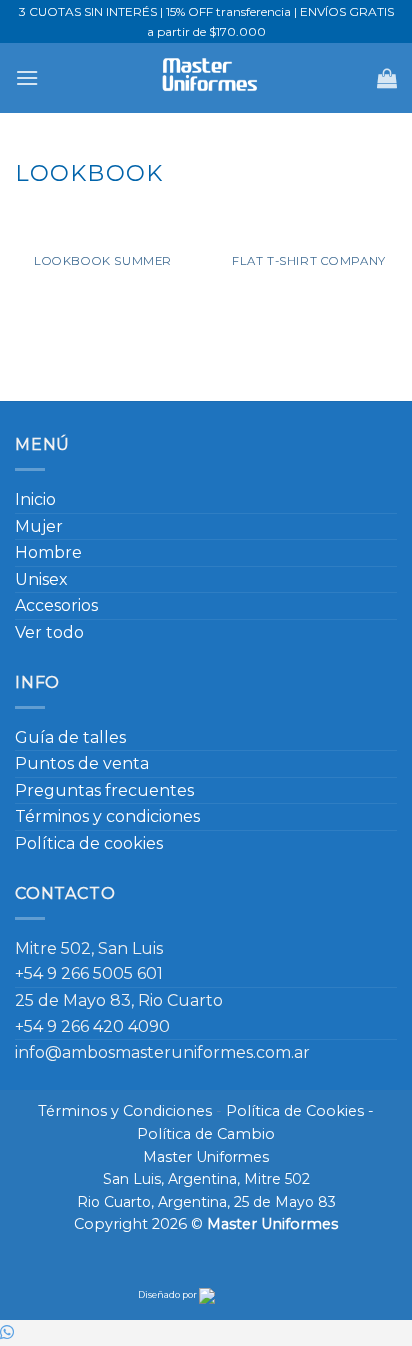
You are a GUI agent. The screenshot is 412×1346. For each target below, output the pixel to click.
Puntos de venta (82, 763)
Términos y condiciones (107, 816)
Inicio (35, 499)
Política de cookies (89, 843)
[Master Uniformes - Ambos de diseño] (206, 77)
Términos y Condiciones (125, 1111)
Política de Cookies (295, 1111)
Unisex (41, 579)
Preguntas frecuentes (104, 790)
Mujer (39, 526)
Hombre (48, 552)
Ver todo (49, 632)
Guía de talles (70, 737)
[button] (27, 77)
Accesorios (56, 605)
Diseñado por (168, 1294)
